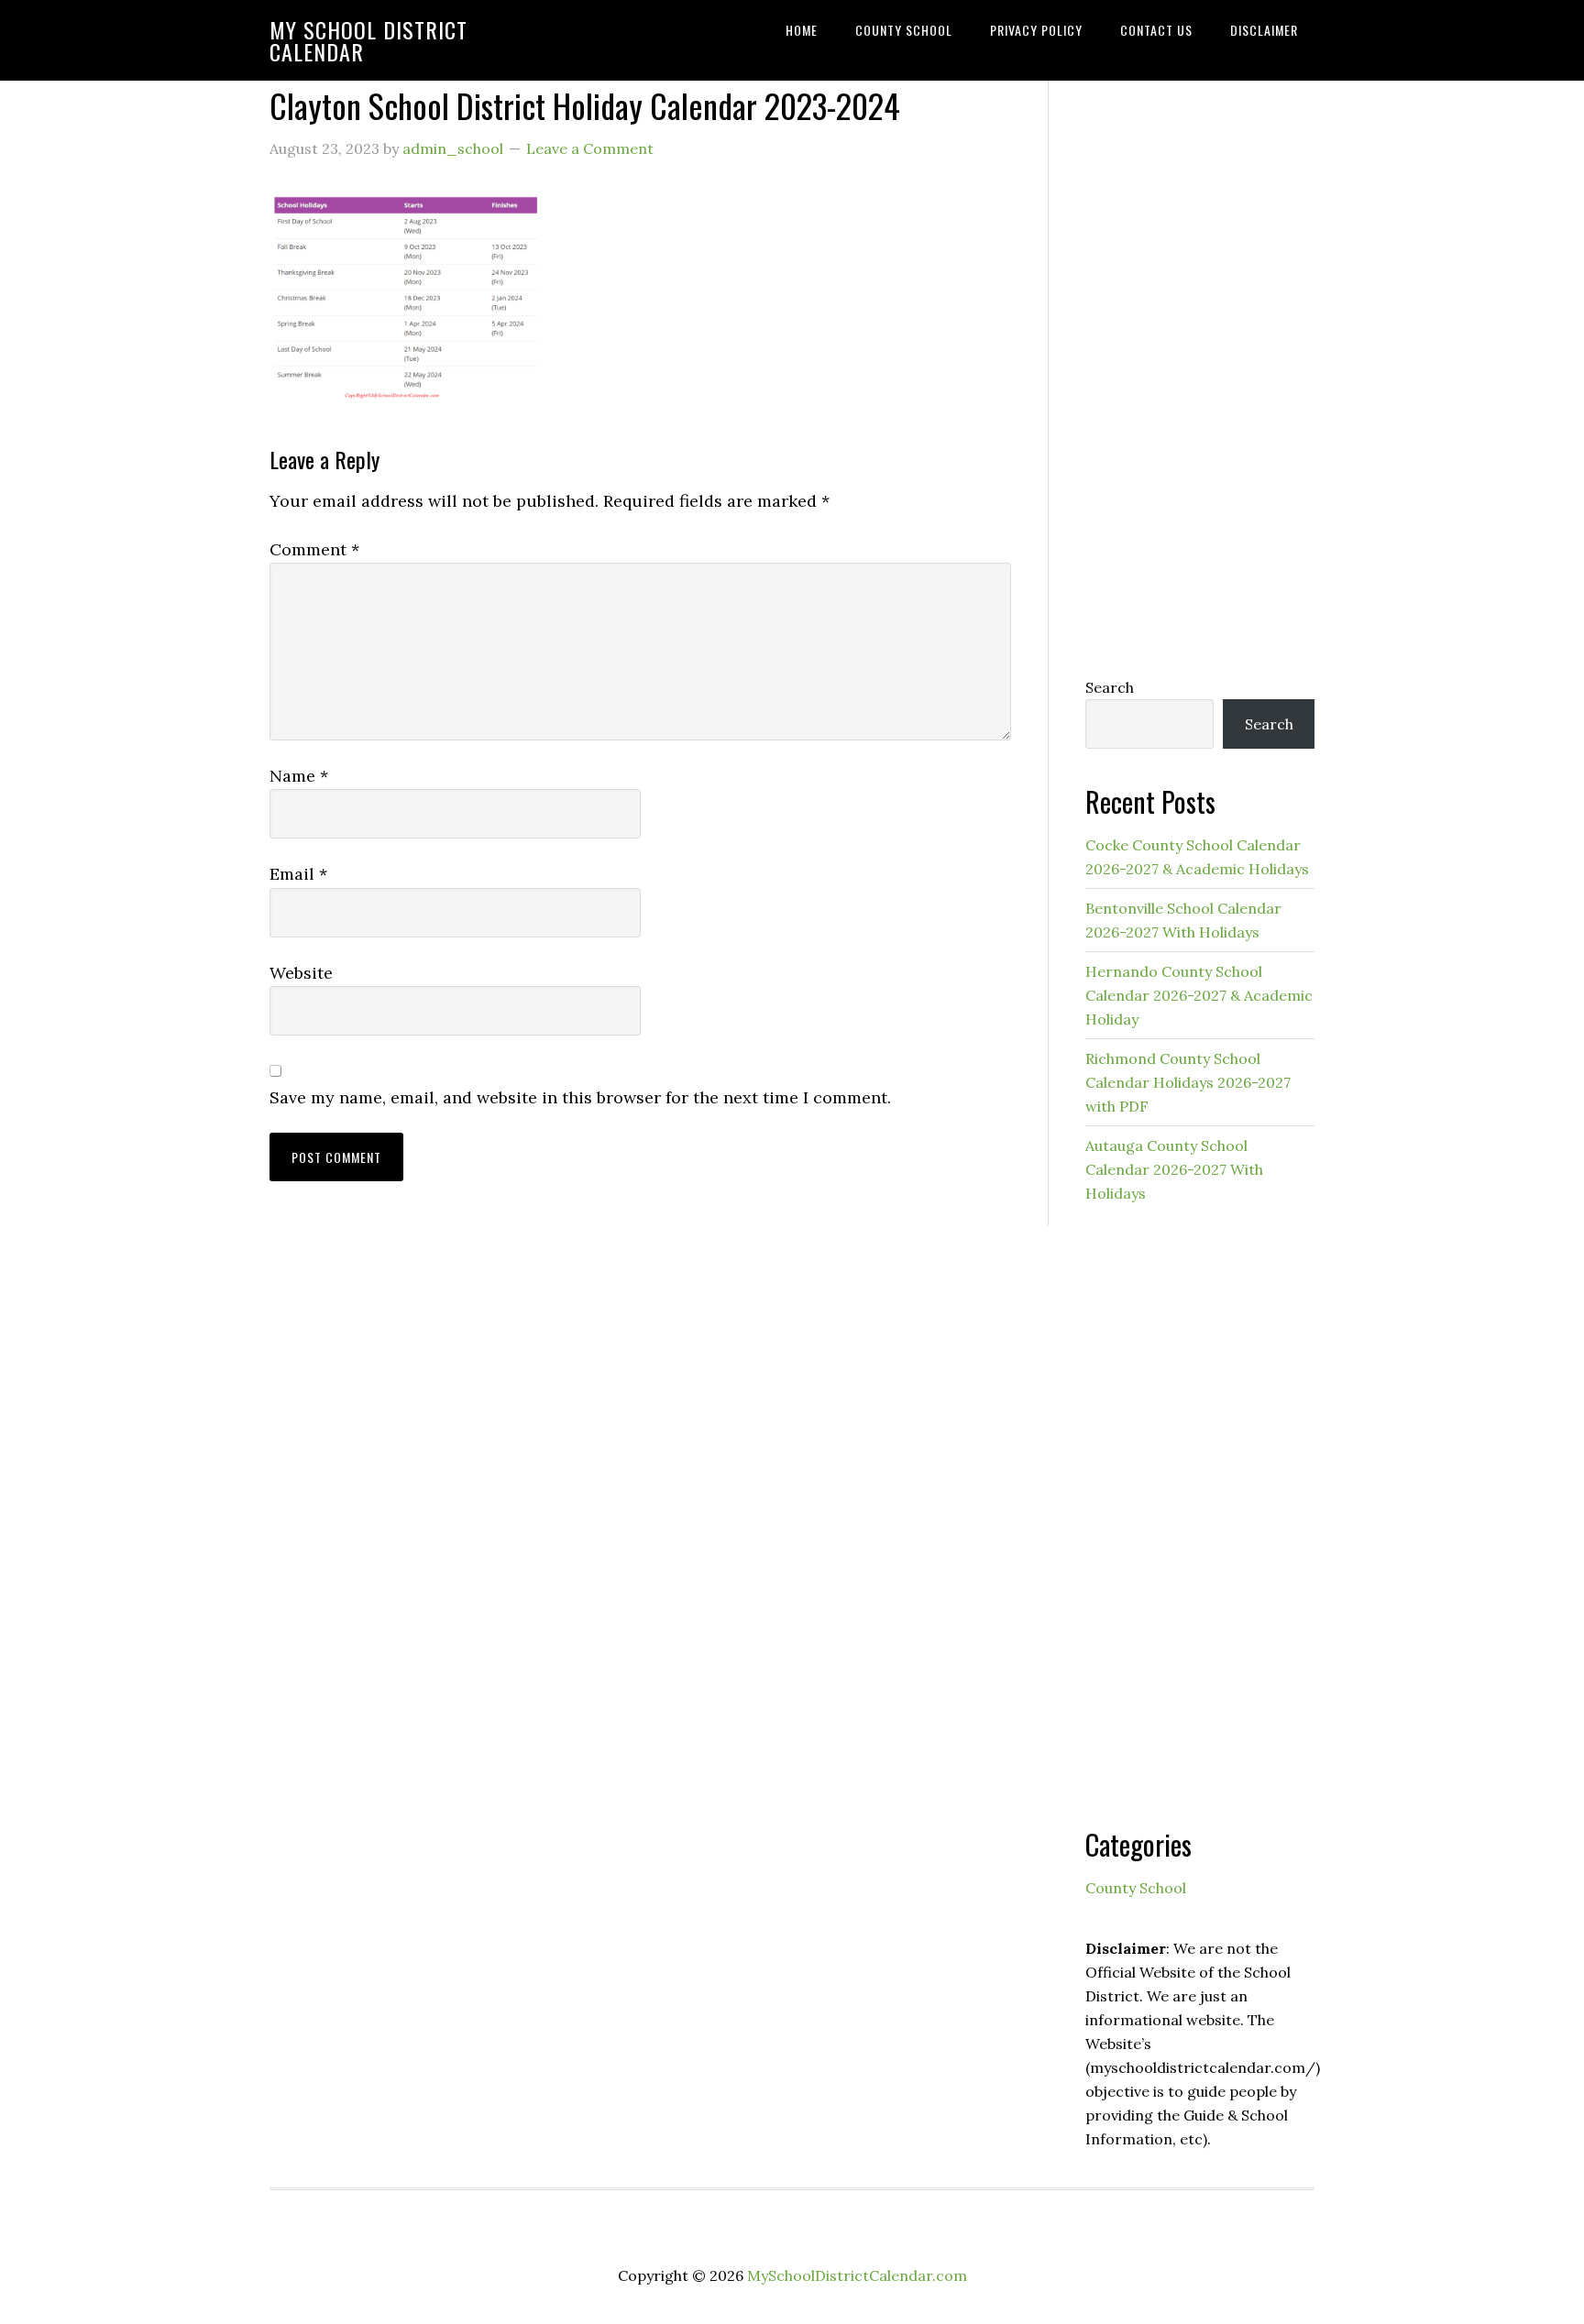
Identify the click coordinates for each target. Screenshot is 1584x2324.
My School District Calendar (368, 40)
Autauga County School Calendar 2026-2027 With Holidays (1174, 1169)
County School (1136, 1888)
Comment (314, 549)
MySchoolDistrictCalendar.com (857, 2275)
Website (301, 973)
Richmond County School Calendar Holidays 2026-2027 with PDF (1188, 1082)
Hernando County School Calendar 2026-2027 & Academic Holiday (1199, 995)
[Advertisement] (1200, 364)
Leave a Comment (590, 148)
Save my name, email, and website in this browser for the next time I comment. (580, 1097)
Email (298, 874)
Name (299, 776)
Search (1110, 687)
